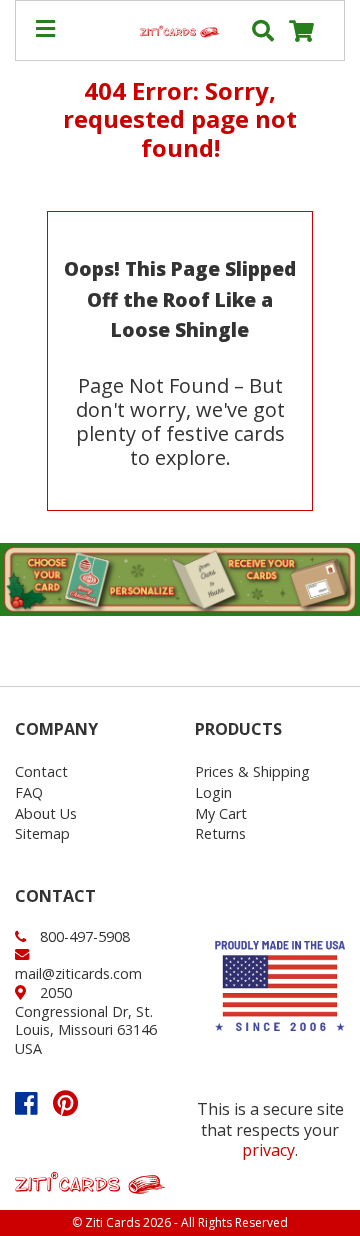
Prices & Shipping (252, 771)
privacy (268, 1150)
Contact (41, 771)
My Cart (221, 813)
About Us (46, 813)
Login (213, 792)
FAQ (29, 792)
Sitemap (42, 833)
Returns (220, 833)
